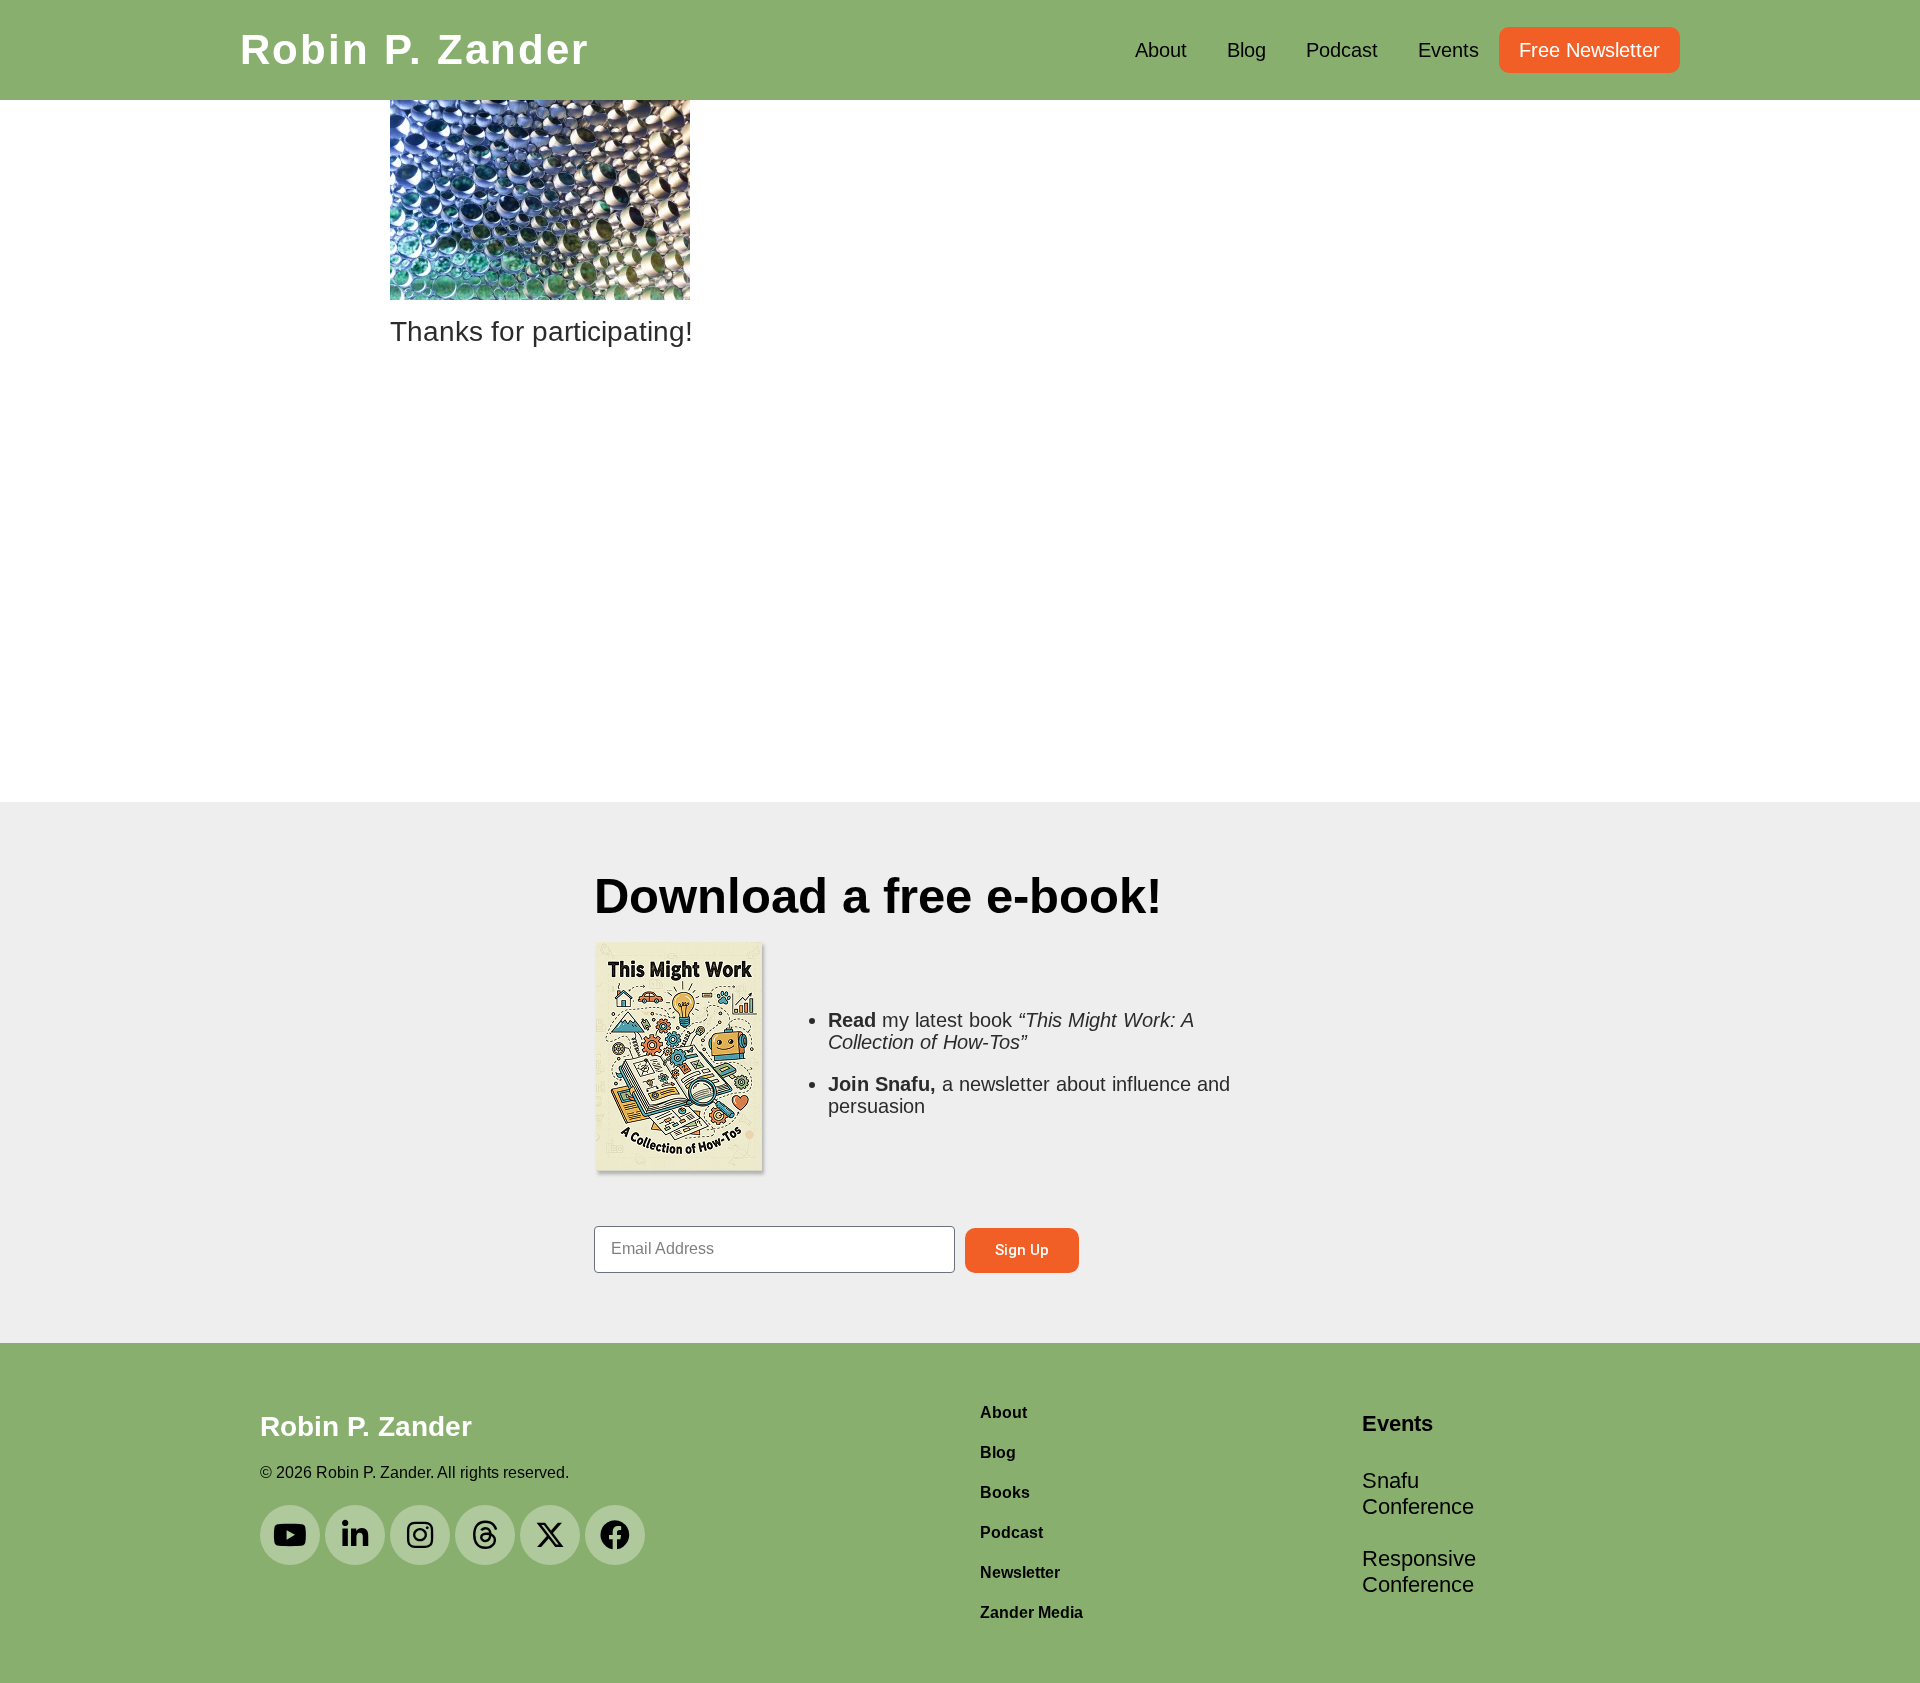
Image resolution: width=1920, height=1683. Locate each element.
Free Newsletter (1589, 50)
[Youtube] (290, 1535)
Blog (1246, 50)
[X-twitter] (550, 1535)
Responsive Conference (1419, 1571)
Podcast (1342, 50)
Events (1448, 50)
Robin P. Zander (414, 49)
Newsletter (1020, 1572)
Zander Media (1031, 1612)
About (1161, 50)
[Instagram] (420, 1535)
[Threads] (485, 1535)
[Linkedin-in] (355, 1535)
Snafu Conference (1418, 1493)
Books (1005, 1492)
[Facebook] (615, 1535)
